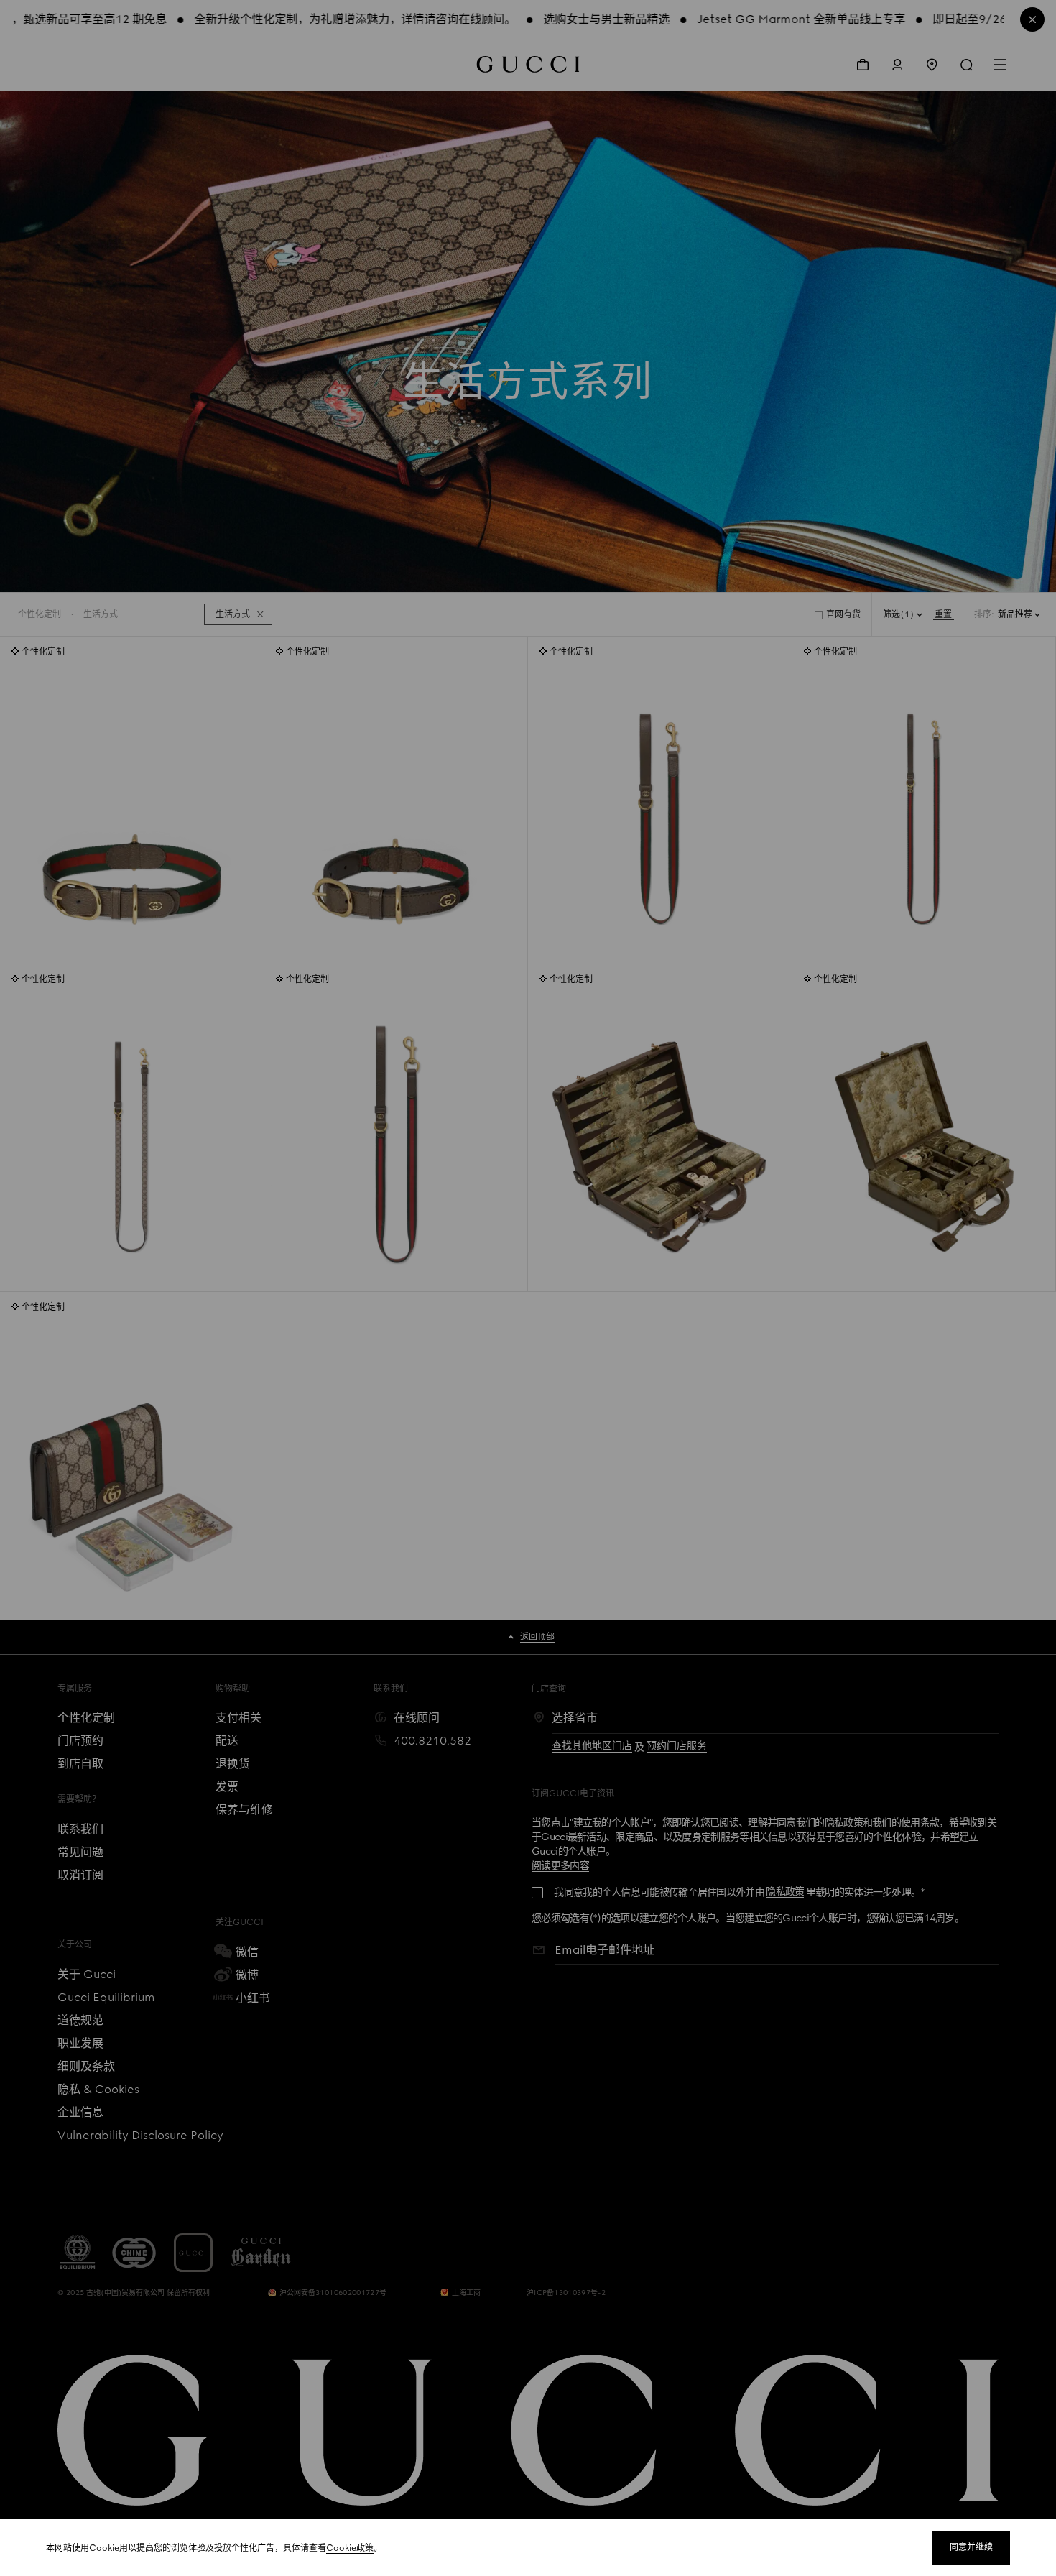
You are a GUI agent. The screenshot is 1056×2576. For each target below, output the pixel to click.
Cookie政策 (350, 2548)
